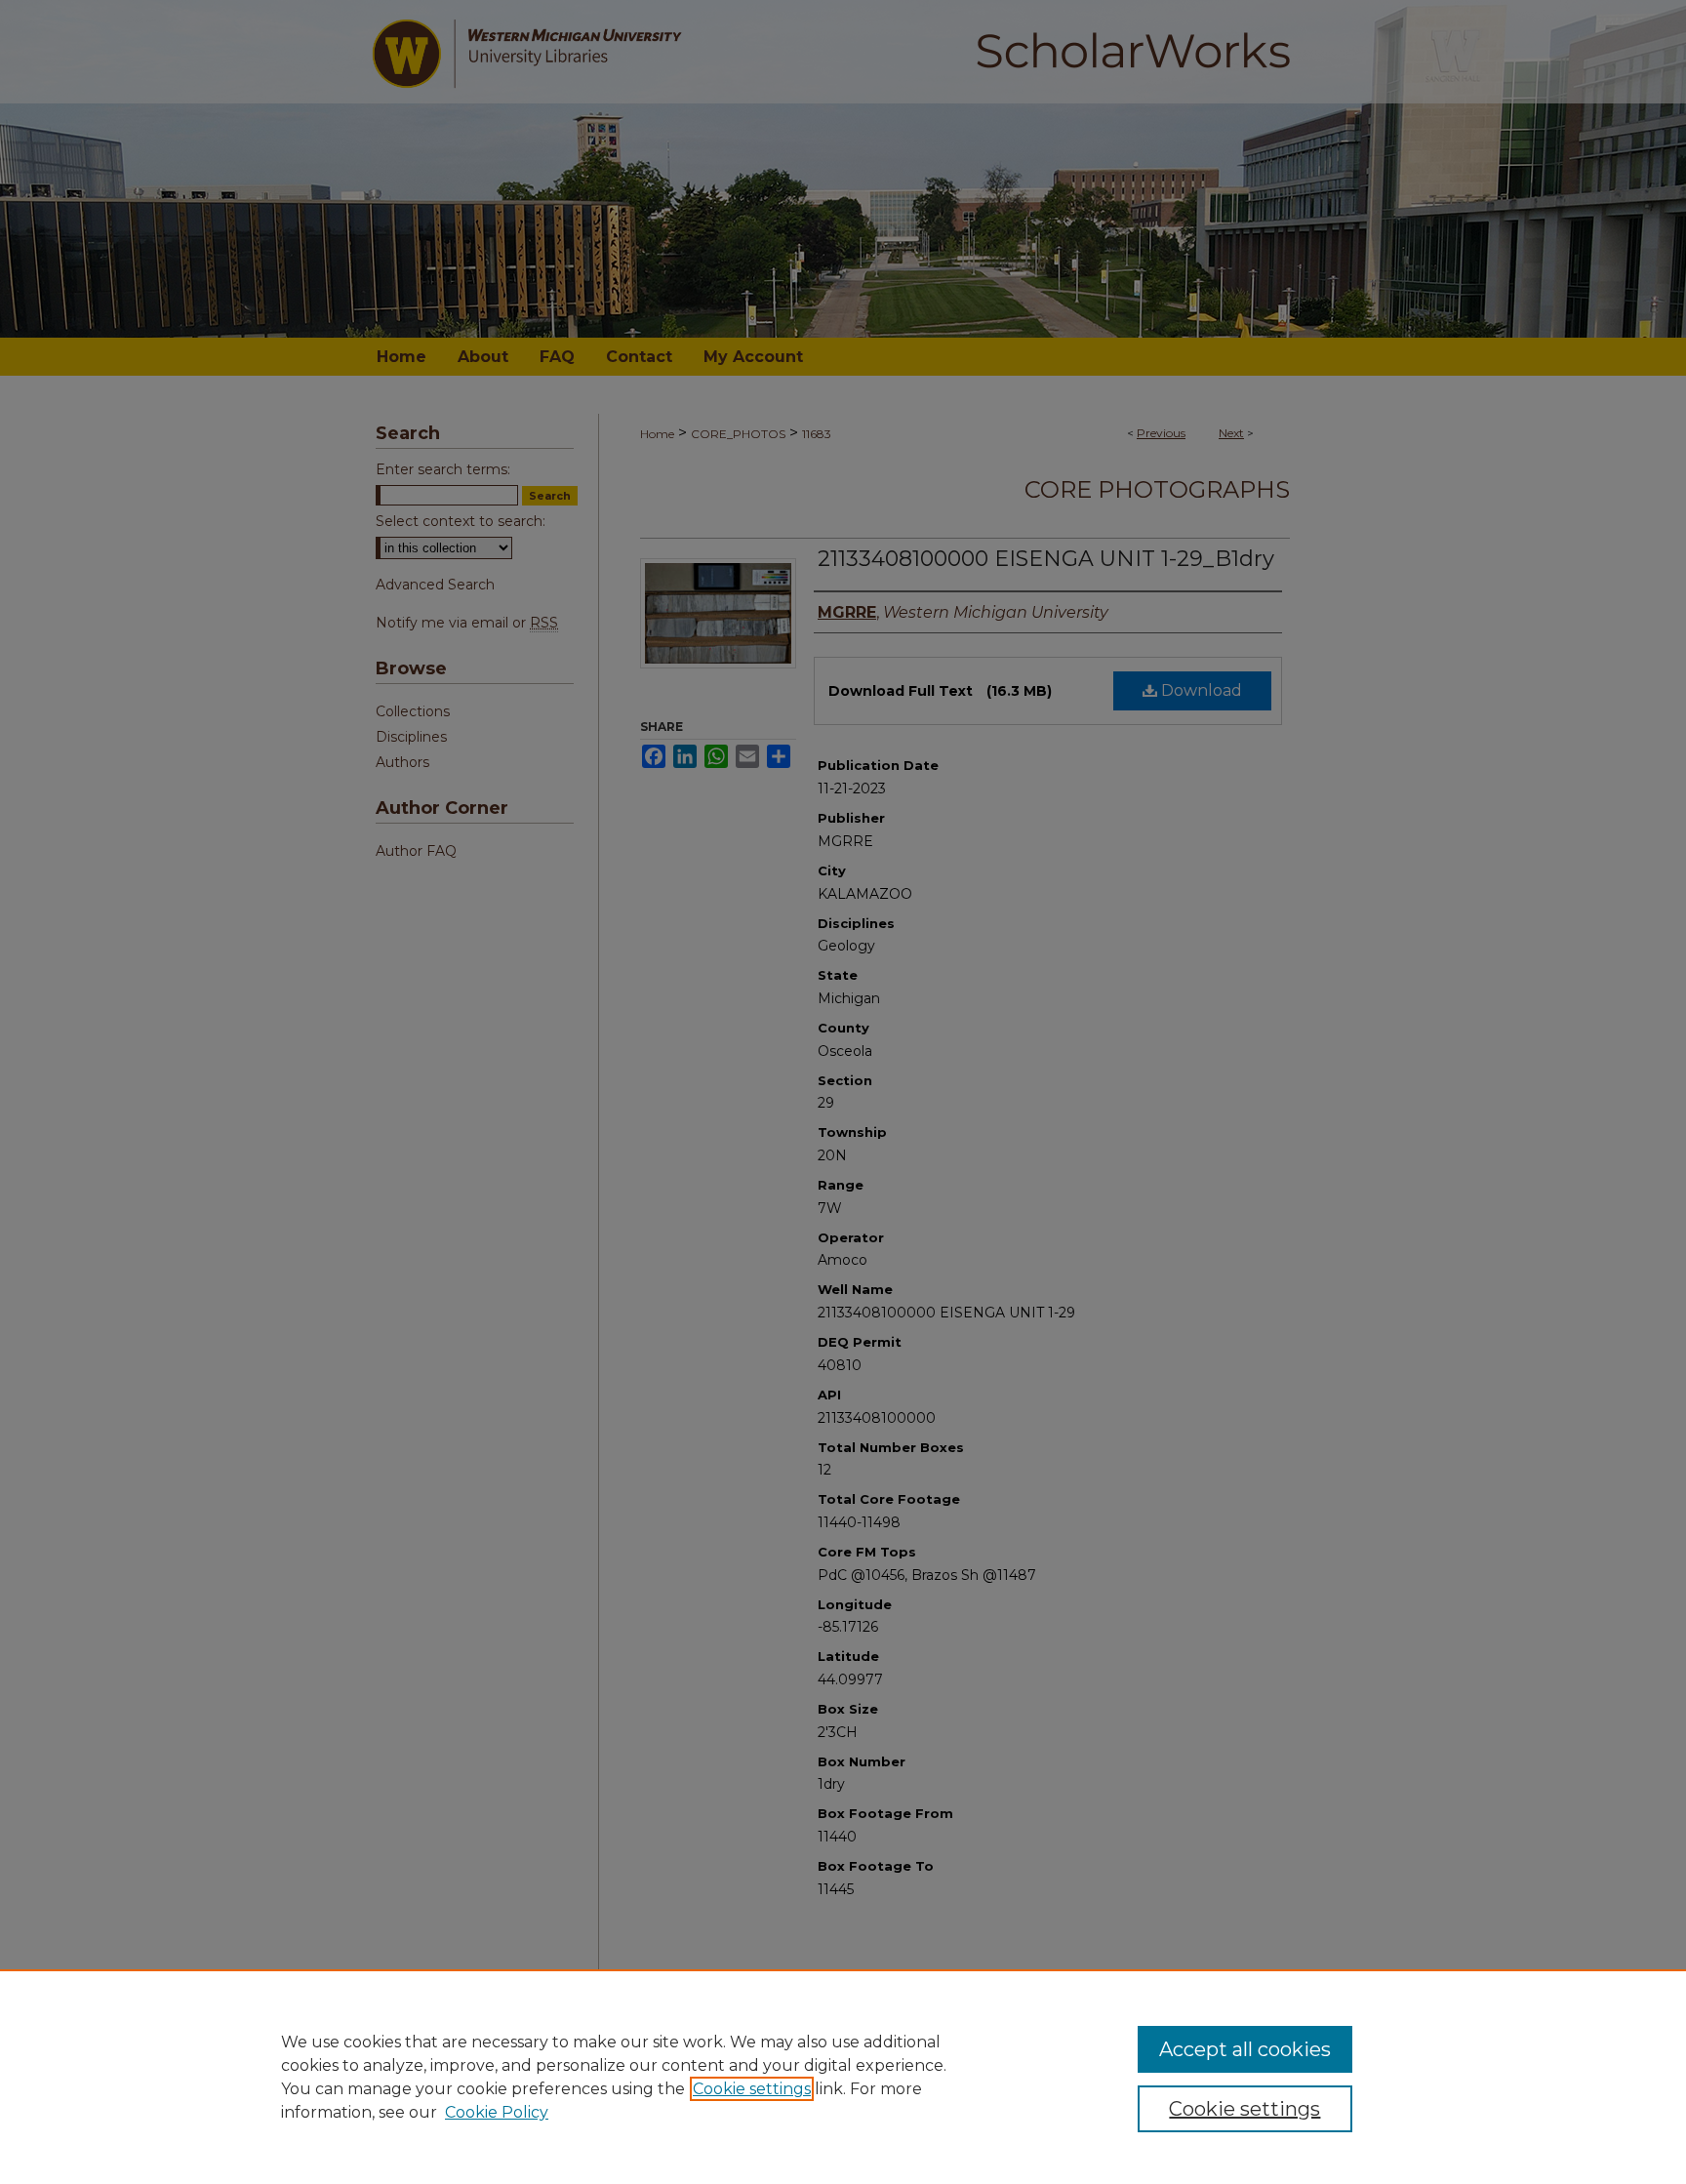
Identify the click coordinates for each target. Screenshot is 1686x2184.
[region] (843, 2077)
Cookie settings (752, 2089)
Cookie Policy (497, 2112)
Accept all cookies (1245, 2049)
